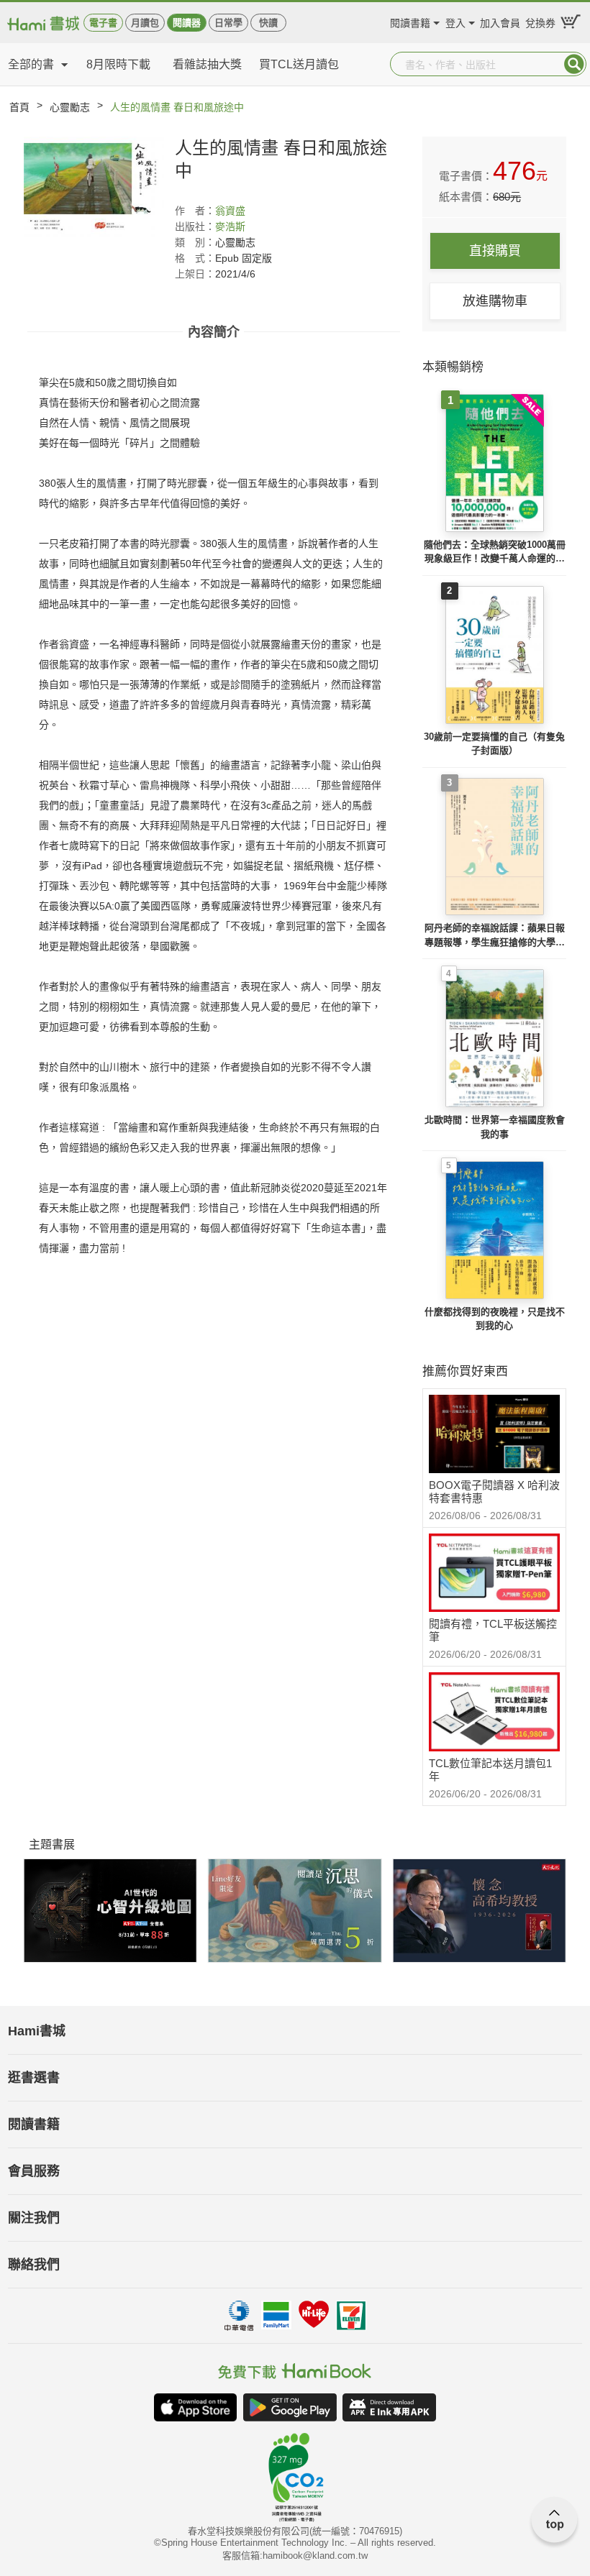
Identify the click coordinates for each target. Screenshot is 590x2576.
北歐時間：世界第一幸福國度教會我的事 (495, 1127)
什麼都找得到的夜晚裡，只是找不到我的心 (495, 1319)
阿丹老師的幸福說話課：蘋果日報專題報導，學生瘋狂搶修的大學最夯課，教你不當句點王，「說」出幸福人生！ (495, 936)
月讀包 (145, 23)
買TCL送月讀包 (299, 64)
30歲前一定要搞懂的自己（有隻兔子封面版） (494, 744)
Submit (574, 64)
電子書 (103, 23)
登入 (455, 21)
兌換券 (540, 21)
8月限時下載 (118, 64)
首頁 (19, 107)
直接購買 (495, 251)
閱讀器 (187, 23)
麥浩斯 (230, 226)
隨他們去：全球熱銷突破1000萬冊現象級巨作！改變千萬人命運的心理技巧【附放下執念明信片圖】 (495, 553)
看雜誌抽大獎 (207, 64)
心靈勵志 (70, 107)
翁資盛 (230, 211)
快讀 (268, 23)
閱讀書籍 (410, 21)
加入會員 (500, 21)
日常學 (228, 23)
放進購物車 (495, 301)
